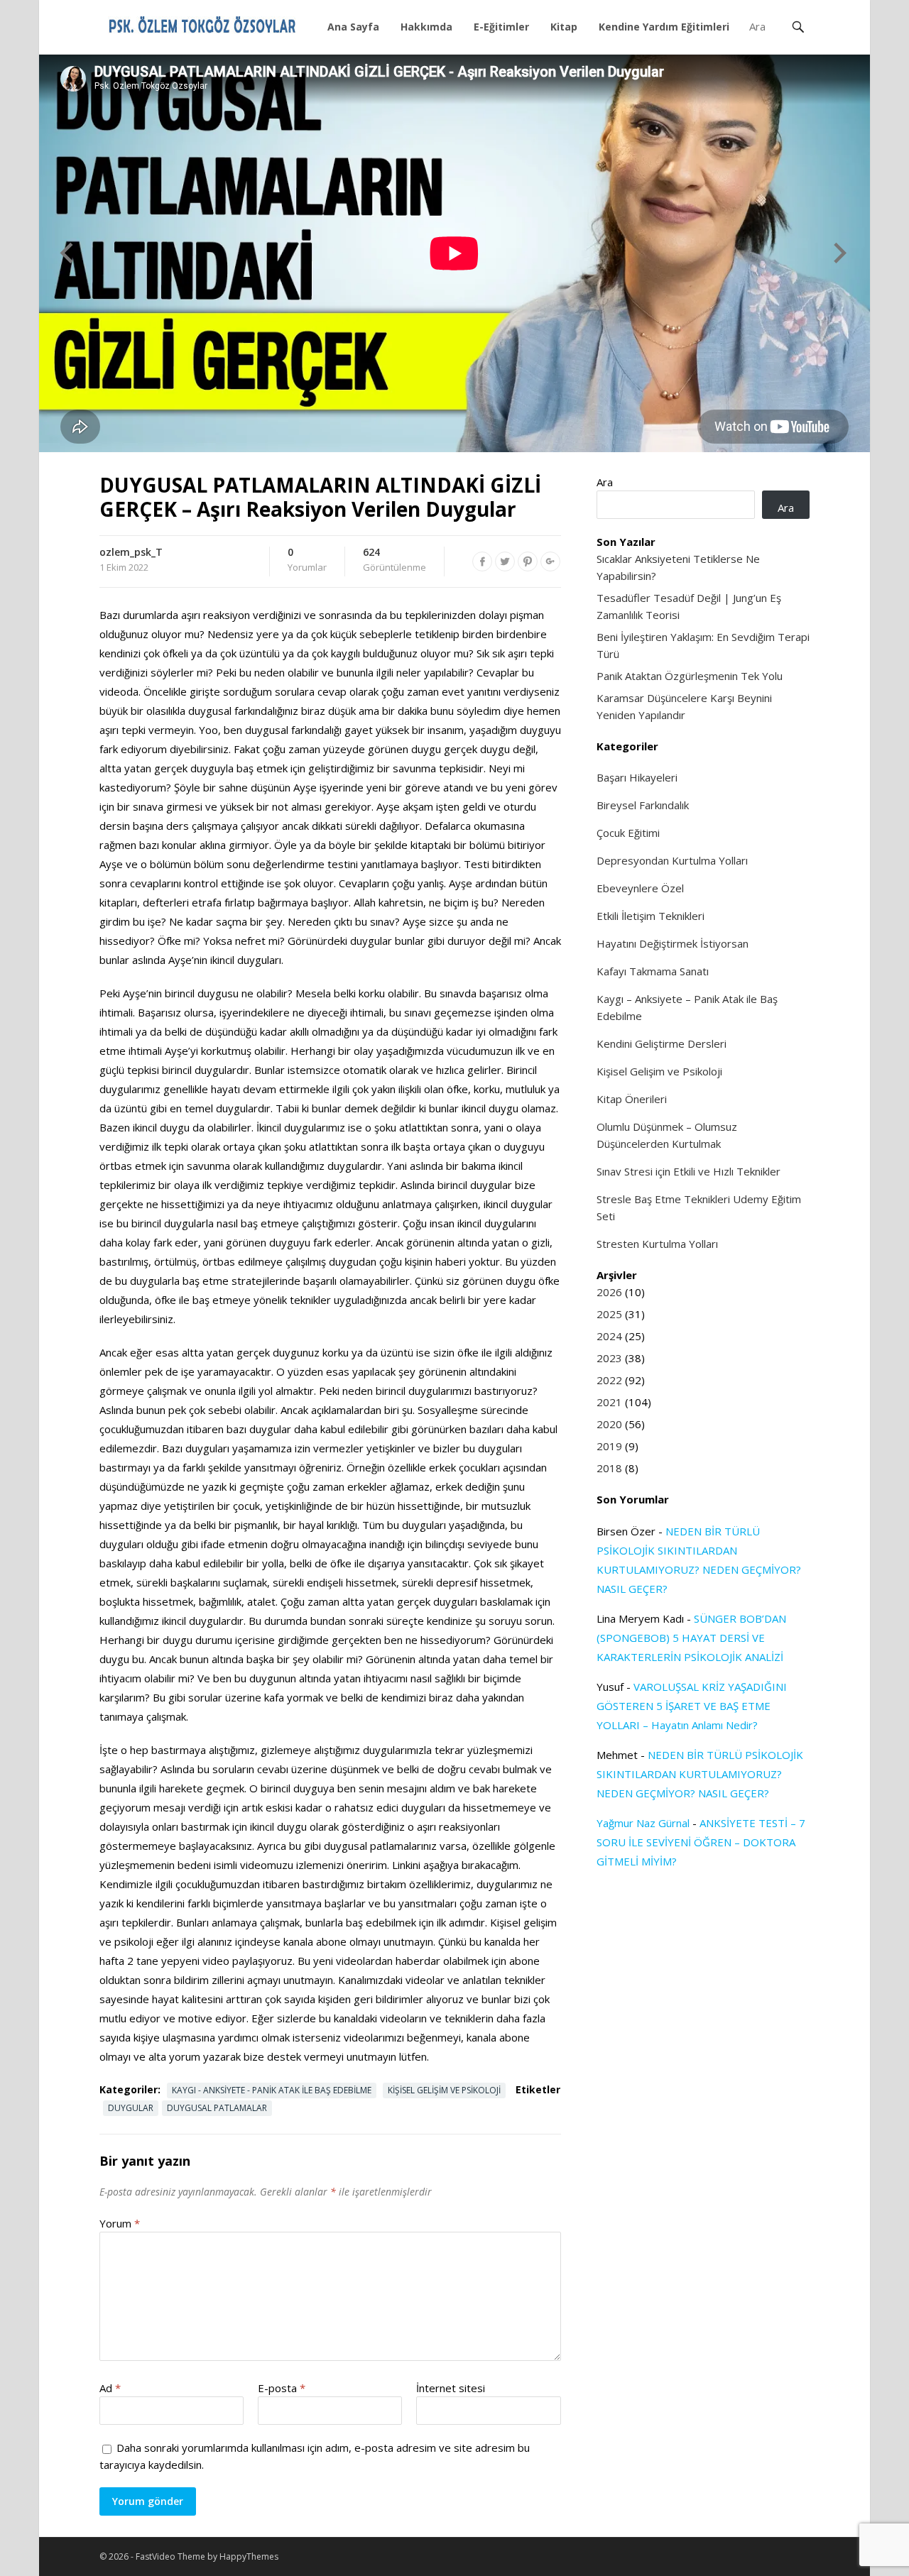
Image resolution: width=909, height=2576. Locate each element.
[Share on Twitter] (505, 561)
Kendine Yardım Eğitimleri (664, 27)
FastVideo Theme (170, 2556)
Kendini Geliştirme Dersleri (662, 1043)
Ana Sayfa (353, 27)
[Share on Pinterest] (528, 561)
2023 (609, 1358)
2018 (609, 1468)
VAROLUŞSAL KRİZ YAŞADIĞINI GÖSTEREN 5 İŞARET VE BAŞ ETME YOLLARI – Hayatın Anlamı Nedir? (692, 1706)
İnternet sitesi (451, 2388)
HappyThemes (249, 2556)
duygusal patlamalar (217, 2108)
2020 (609, 1424)
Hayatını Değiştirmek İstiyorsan (673, 943)
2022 (609, 1380)
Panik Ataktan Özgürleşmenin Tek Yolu (690, 676)
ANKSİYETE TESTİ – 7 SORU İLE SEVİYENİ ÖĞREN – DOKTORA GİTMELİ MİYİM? (701, 1842)
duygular (131, 2108)
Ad (110, 2388)
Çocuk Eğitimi (628, 833)
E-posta (282, 2388)
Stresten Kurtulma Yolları (657, 1244)
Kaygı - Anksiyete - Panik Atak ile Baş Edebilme (272, 2090)
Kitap (564, 27)
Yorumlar (307, 560)
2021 (609, 1402)
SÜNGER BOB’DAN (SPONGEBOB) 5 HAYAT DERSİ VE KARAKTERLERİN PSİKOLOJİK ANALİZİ (691, 1638)
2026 (609, 1292)
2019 (609, 1446)
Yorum (120, 2223)
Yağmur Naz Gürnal (643, 1823)
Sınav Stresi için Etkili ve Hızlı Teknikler (688, 1171)
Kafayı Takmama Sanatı (653, 971)
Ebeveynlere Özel (640, 888)
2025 (609, 1314)
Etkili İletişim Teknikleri (651, 916)
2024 (609, 1336)
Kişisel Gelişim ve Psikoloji (444, 2090)
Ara (605, 482)
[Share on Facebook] (482, 561)
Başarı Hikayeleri (637, 777)
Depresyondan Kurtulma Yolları (672, 860)
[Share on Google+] (550, 561)
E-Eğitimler (501, 27)
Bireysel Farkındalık (643, 805)
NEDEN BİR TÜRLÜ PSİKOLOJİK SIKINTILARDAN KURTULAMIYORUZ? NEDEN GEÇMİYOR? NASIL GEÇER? (700, 1774)
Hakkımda (426, 27)
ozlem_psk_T (131, 552)
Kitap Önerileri (632, 1099)
